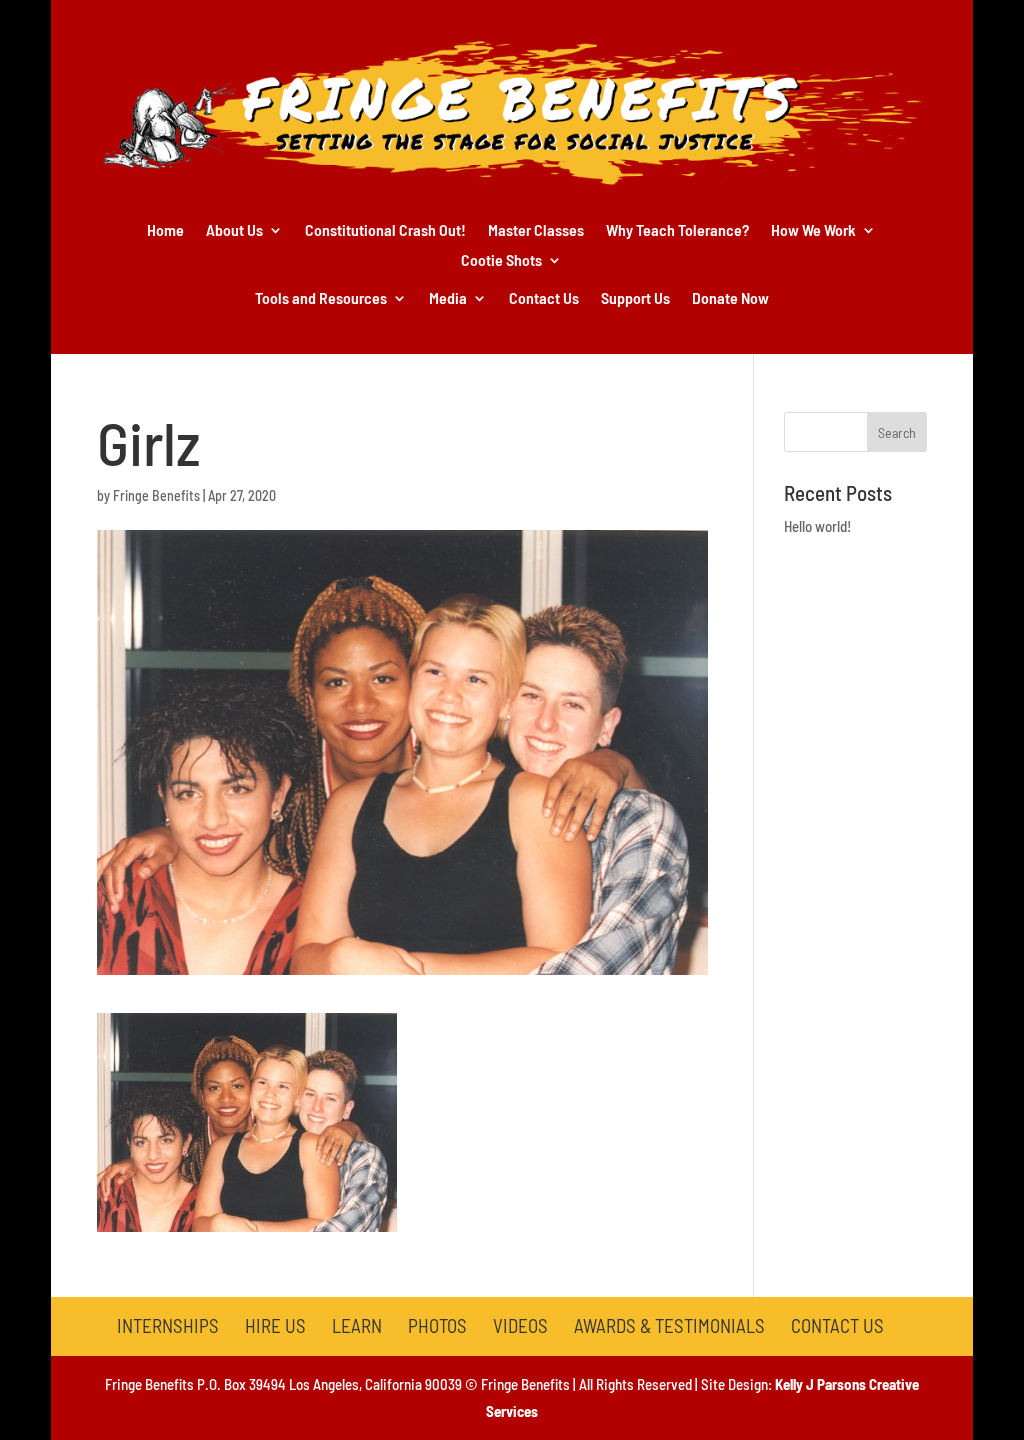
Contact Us (544, 299)
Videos (520, 1325)
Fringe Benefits (156, 495)
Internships (168, 1325)
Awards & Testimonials (669, 1325)
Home (165, 231)
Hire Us (275, 1325)
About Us (234, 231)
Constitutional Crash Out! (385, 231)
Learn (357, 1325)
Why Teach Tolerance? (677, 231)
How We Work (813, 231)
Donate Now (730, 299)
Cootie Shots (501, 261)
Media (448, 299)
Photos (437, 1325)
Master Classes (536, 231)
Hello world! (817, 526)
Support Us (635, 299)
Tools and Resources (321, 299)
